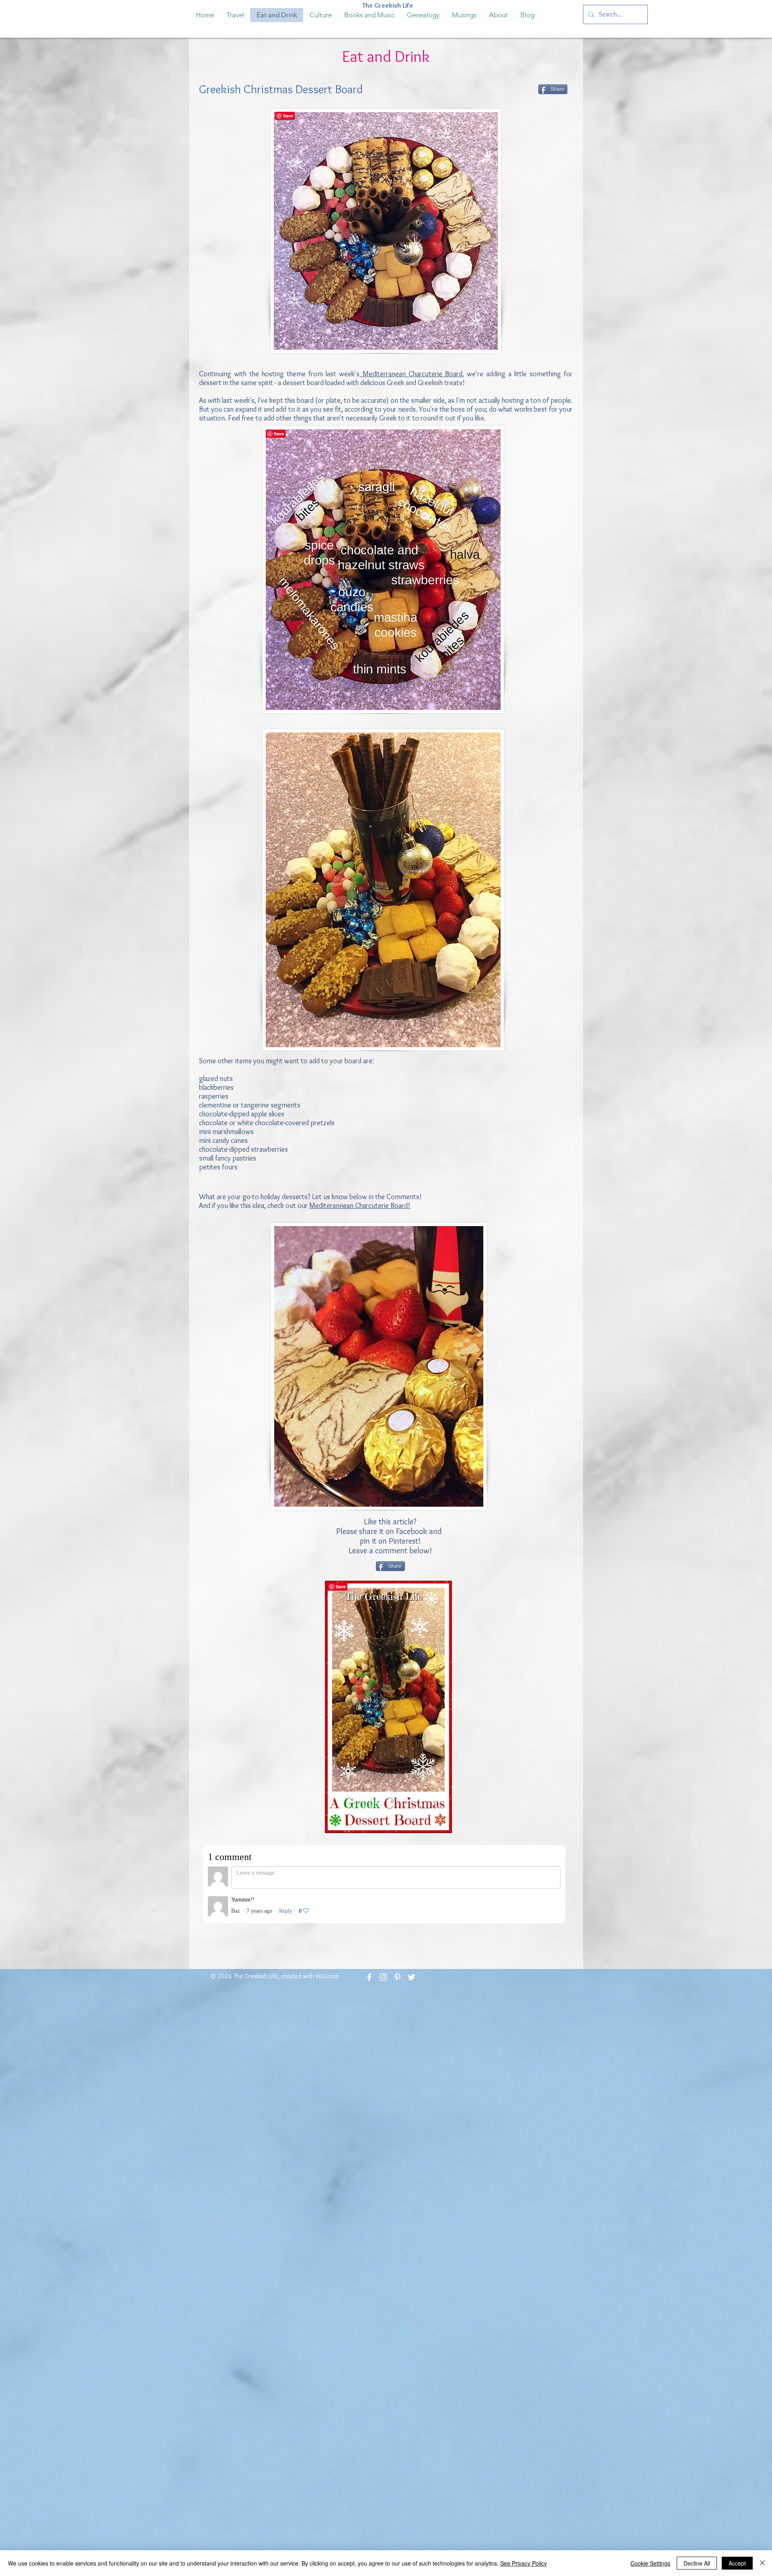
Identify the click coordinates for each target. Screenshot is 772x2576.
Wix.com (327, 1976)
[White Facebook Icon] (369, 1977)
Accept (737, 2563)
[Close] (762, 2563)
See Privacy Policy (524, 2563)
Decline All (697, 2563)
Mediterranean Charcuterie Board (411, 374)
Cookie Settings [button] (650, 2563)
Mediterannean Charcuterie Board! (360, 1206)
